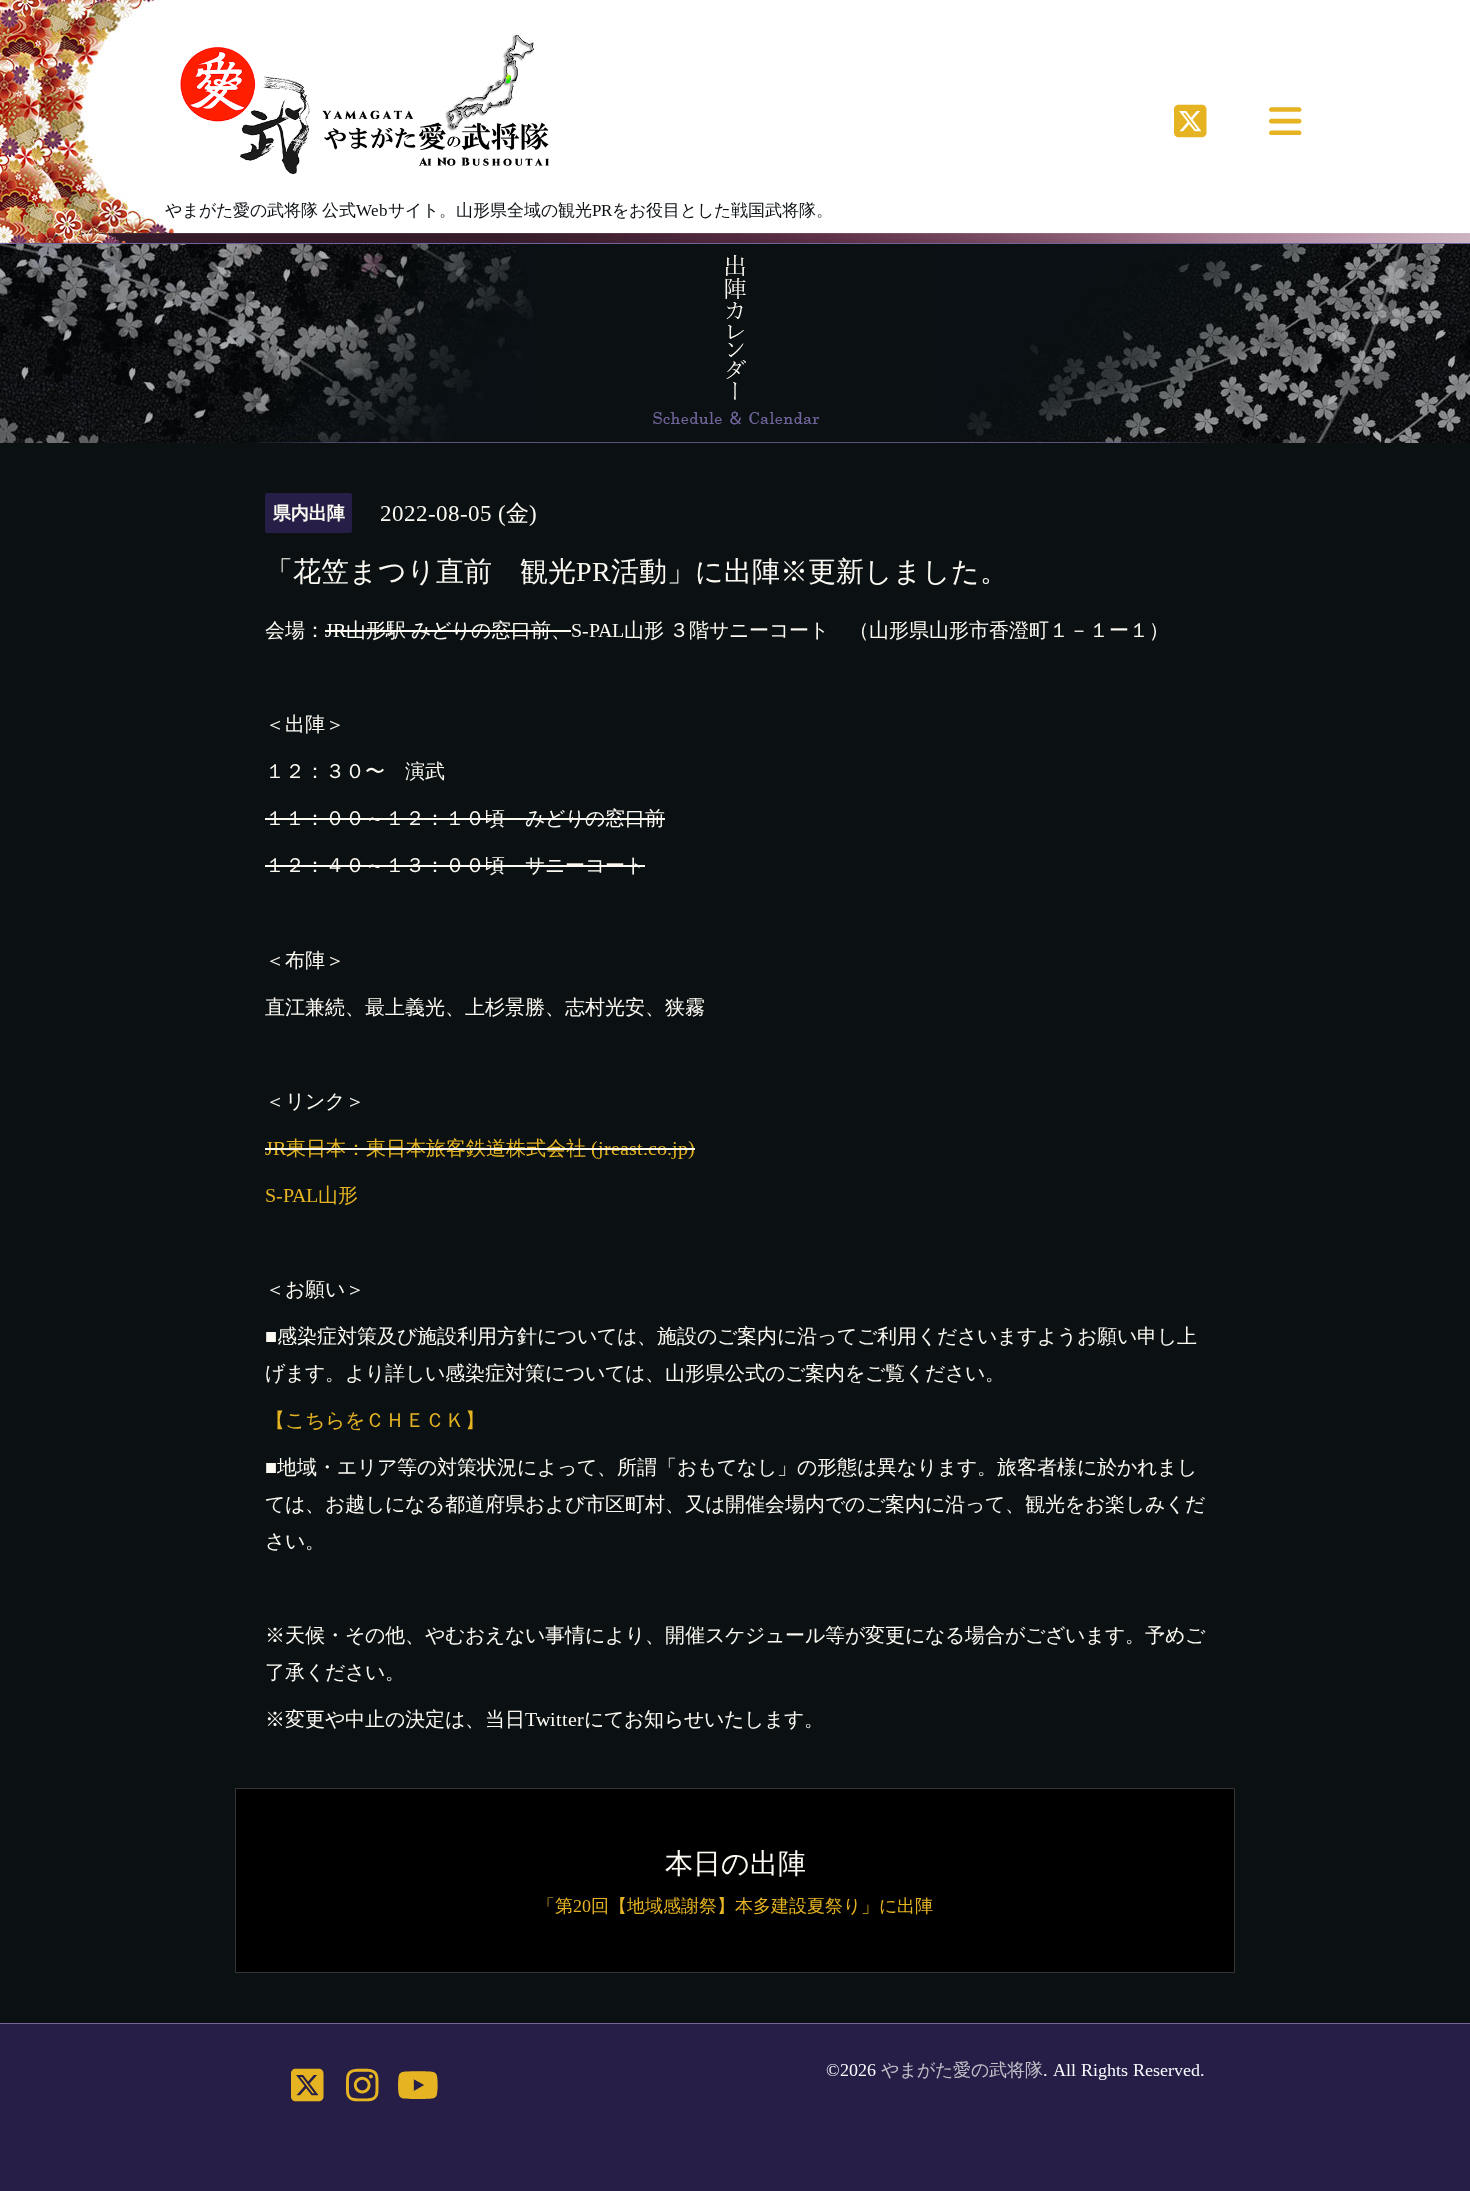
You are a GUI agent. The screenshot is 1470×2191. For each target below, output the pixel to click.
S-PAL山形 (311, 1195)
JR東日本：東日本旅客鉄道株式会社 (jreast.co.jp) (480, 1148)
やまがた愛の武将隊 (962, 2070)
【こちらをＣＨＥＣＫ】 (375, 1420)
